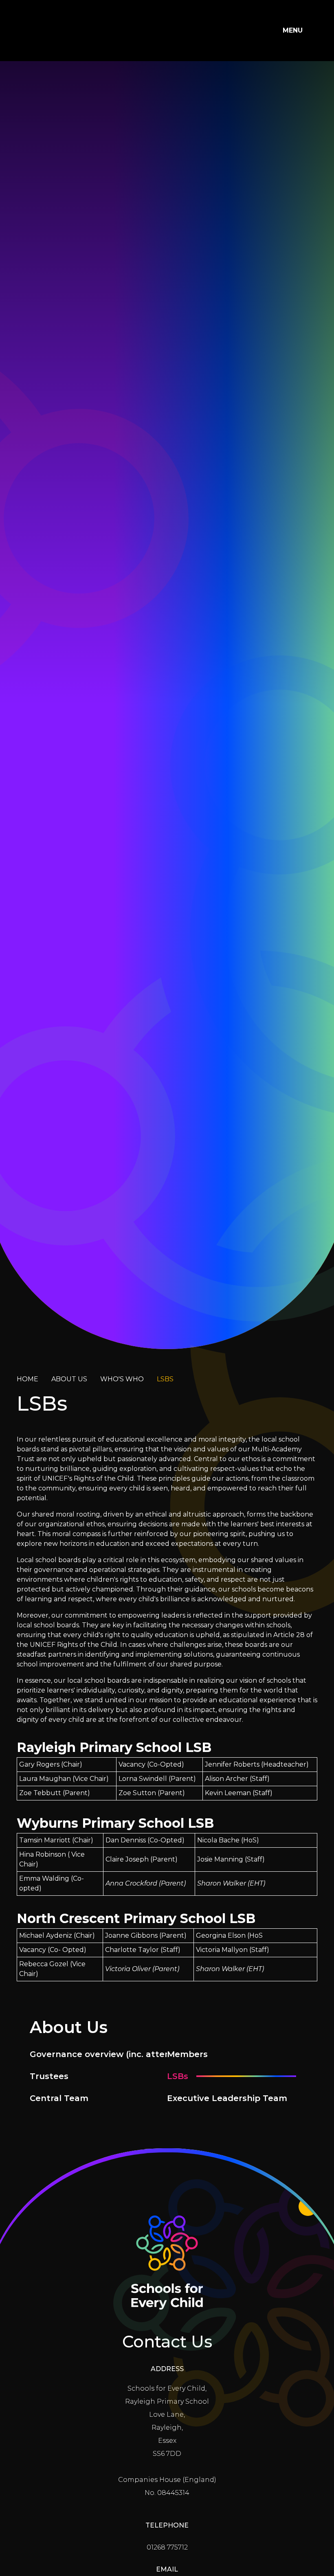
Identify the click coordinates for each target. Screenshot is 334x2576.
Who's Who (122, 1379)
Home (27, 1379)
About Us (69, 1379)
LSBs (165, 1379)
